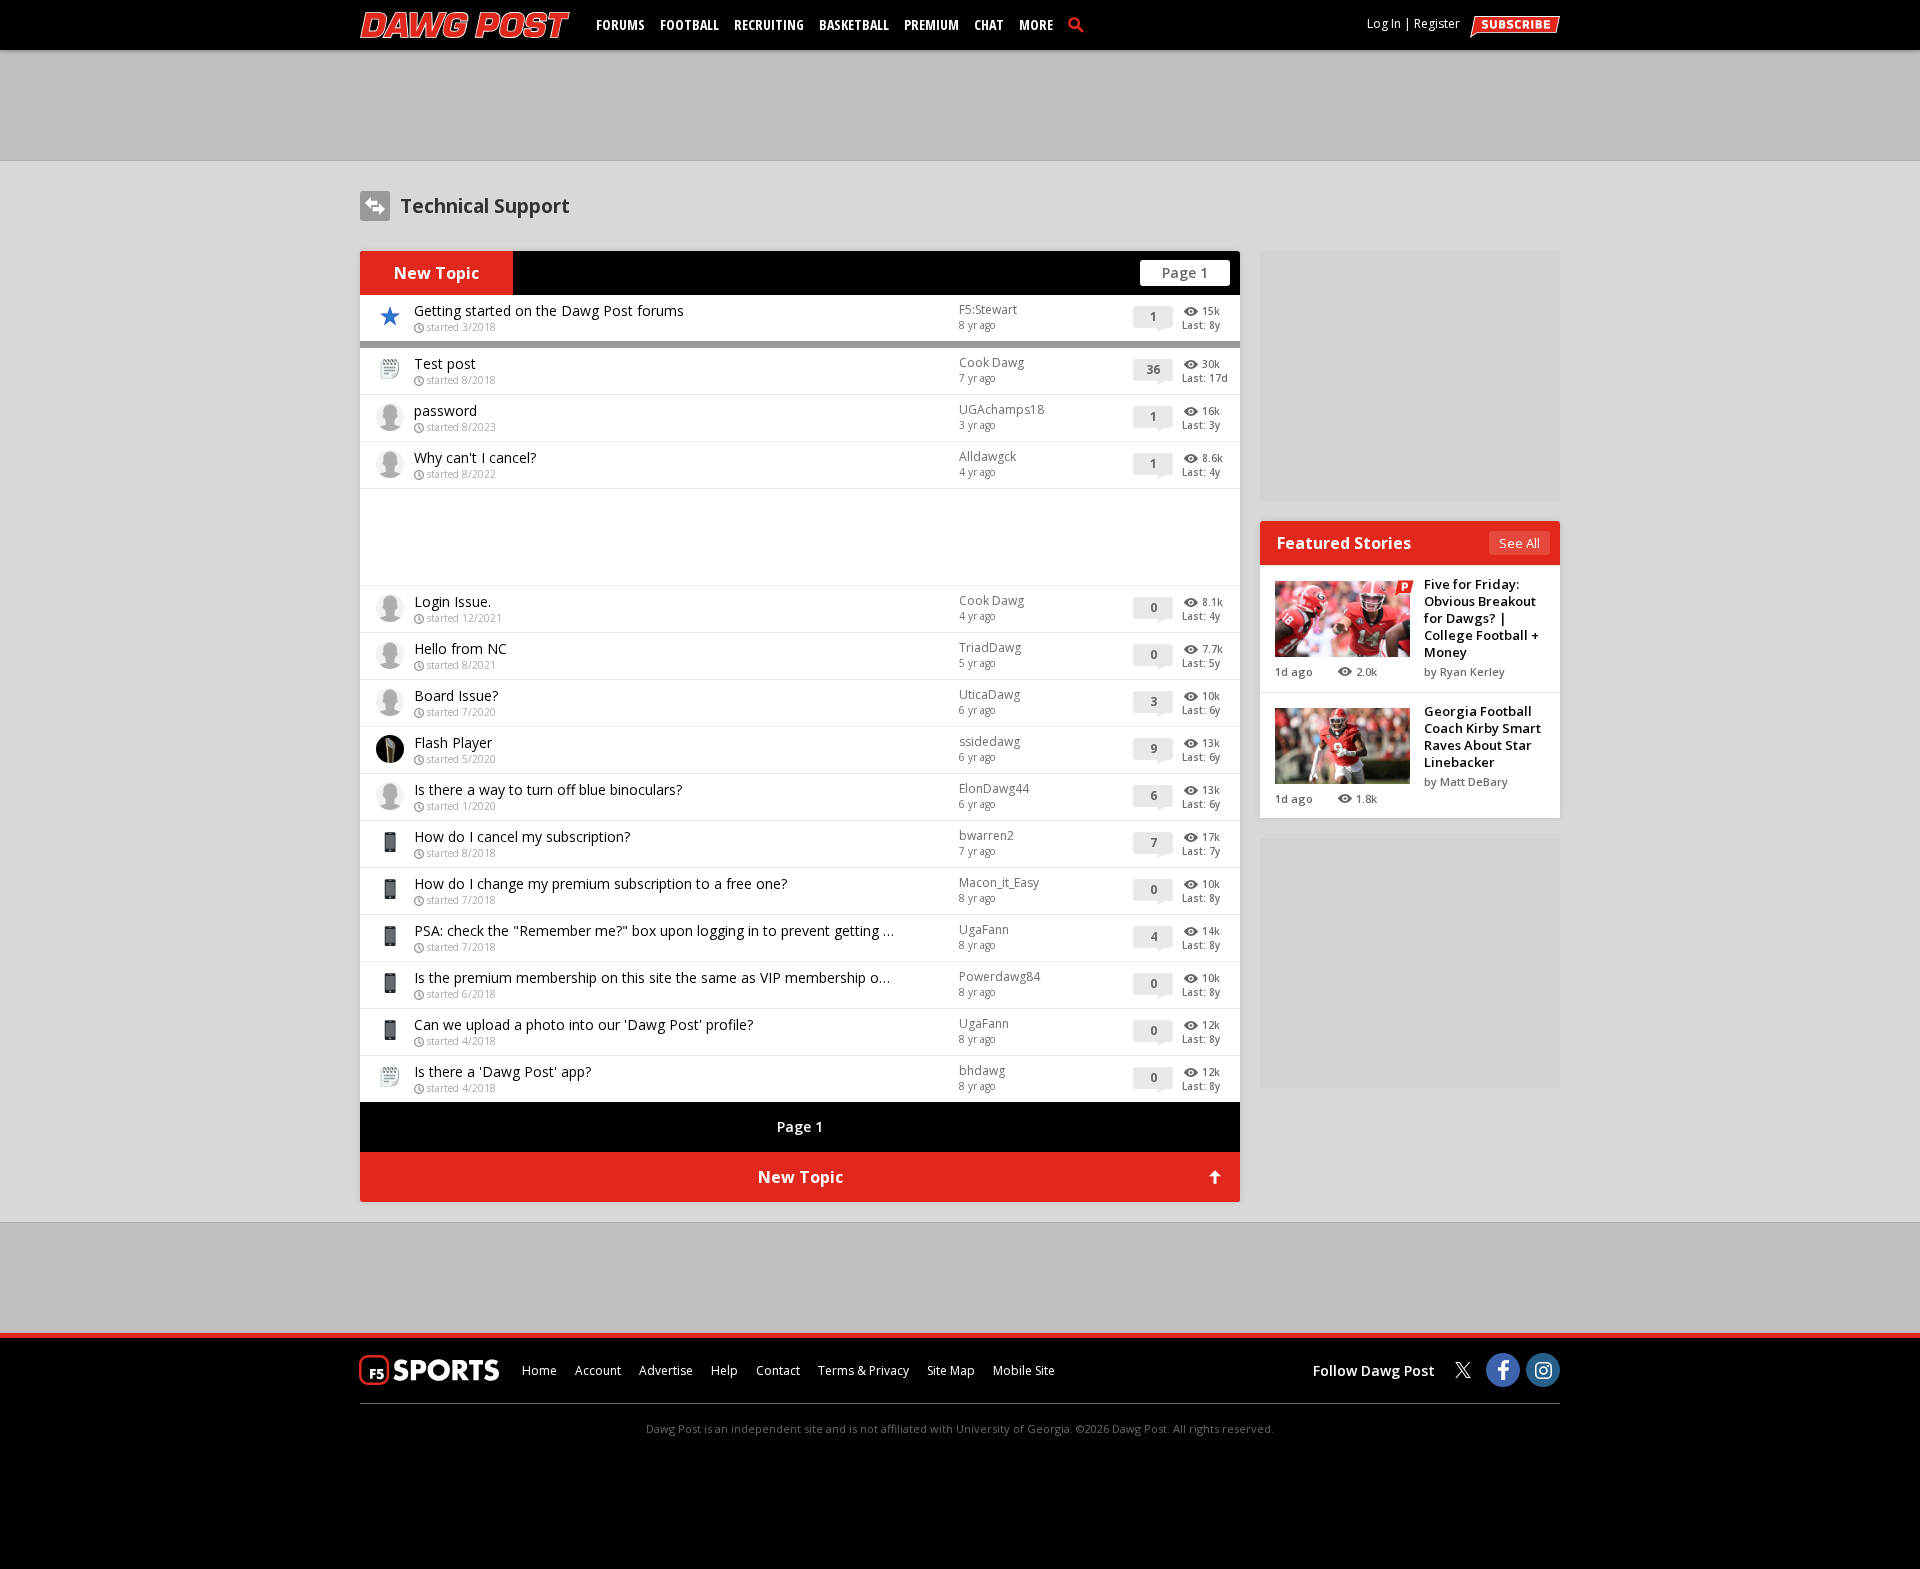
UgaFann (984, 929)
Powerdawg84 (999, 976)
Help (724, 1370)
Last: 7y (1201, 851)
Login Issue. (452, 601)
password (445, 410)
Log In (1384, 23)
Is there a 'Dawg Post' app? (502, 1071)
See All (1519, 543)
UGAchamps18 (1001, 409)
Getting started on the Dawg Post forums (549, 310)
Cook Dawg (991, 362)
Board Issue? (456, 695)
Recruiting (769, 24)
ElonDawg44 (994, 788)
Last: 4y (1201, 472)
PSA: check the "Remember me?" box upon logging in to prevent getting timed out (655, 930)
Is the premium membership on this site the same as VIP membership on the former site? (655, 977)
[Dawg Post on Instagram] (1543, 1370)
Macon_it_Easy (999, 882)
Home (539, 1370)
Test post (445, 363)
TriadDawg (990, 647)
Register (1437, 23)
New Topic (436, 273)
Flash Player (453, 742)
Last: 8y (1201, 325)
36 (1153, 369)
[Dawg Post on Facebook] (1503, 1370)
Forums (620, 24)
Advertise (666, 1370)
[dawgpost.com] (465, 25)
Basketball (854, 24)
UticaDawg (989, 694)
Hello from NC (460, 648)
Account (598, 1370)
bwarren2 (986, 835)
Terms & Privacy (863, 1370)
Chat (989, 24)
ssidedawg (989, 741)
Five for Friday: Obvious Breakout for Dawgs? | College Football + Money (1481, 618)
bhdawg (982, 1070)
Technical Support (485, 206)
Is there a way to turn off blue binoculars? (548, 789)
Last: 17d (1205, 378)
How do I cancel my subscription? (522, 836)
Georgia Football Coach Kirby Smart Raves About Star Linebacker (1482, 736)
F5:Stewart (988, 309)
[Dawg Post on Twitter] (1463, 1370)
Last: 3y (1201, 425)
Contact (778, 1370)
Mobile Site (1024, 1370)
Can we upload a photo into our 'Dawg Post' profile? (583, 1024)
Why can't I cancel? (475, 457)
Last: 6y (1201, 710)
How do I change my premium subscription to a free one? (600, 883)
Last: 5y (1201, 663)
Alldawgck (987, 456)
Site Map (951, 1370)
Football (689, 24)
